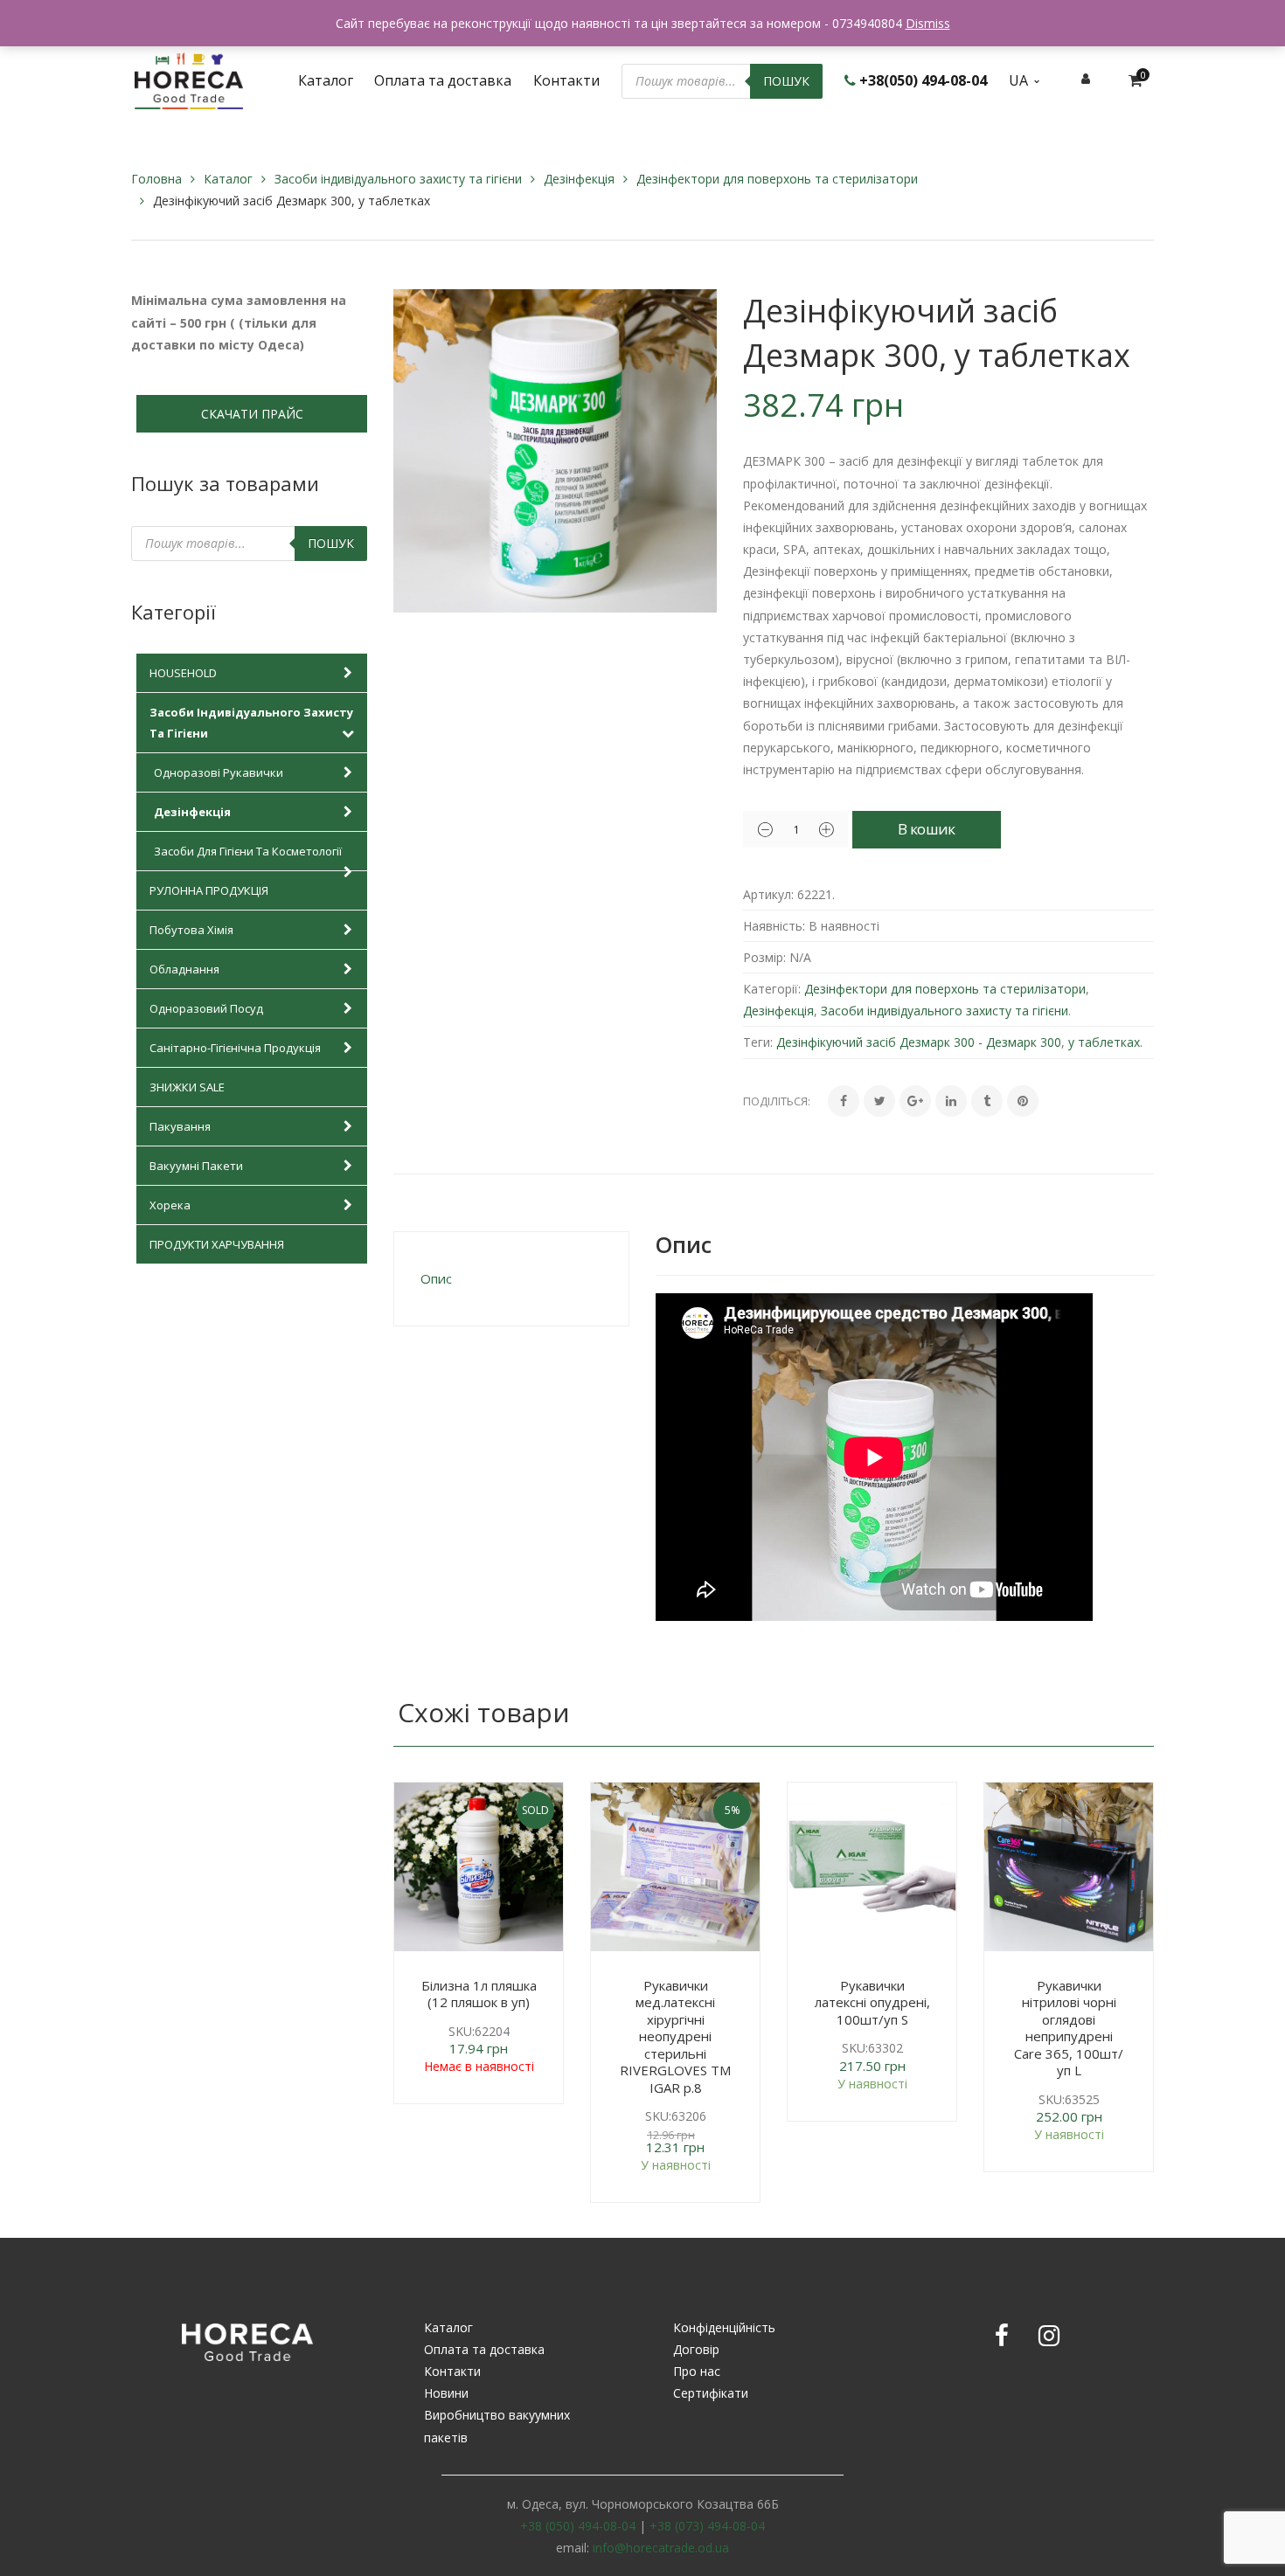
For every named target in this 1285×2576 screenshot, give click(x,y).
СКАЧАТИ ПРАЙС (252, 414)
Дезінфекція (579, 179)
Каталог (228, 179)
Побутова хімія (191, 930)
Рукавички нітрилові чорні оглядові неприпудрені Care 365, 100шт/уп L (1069, 2028)
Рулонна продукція (209, 890)
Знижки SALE (187, 1087)
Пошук (786, 81)
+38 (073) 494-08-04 (707, 2526)
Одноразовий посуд (206, 1008)
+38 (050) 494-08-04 (578, 2526)
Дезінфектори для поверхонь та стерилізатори (777, 179)
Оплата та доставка (484, 2349)
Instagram (1049, 2336)
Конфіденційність (724, 2327)
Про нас (697, 2371)
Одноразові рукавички (219, 772)
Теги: (758, 1042)
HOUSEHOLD (183, 673)
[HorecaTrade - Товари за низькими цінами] (189, 79)
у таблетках (1104, 1042)
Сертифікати (711, 2393)
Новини (446, 2393)
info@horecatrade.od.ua (661, 2548)
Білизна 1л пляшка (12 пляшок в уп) (479, 1994)
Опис (436, 1278)
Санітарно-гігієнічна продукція (235, 1048)
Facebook (1002, 2336)
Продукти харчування (217, 1244)
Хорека (170, 1205)
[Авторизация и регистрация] (1086, 78)
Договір (696, 2349)
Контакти (452, 2371)
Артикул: (768, 894)
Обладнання (184, 969)
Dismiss (928, 23)
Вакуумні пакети (196, 1166)
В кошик (926, 829)
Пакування (180, 1126)
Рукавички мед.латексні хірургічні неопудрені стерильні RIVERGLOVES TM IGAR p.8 (675, 2036)
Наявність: (774, 926)
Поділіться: (777, 1101)
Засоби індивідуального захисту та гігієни (398, 179)
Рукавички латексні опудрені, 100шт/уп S (872, 2002)
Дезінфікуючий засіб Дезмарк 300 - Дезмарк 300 (919, 1042)
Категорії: (772, 989)
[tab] (511, 1279)
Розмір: (764, 957)
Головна (156, 179)
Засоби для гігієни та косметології (248, 851)
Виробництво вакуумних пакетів (497, 2426)
